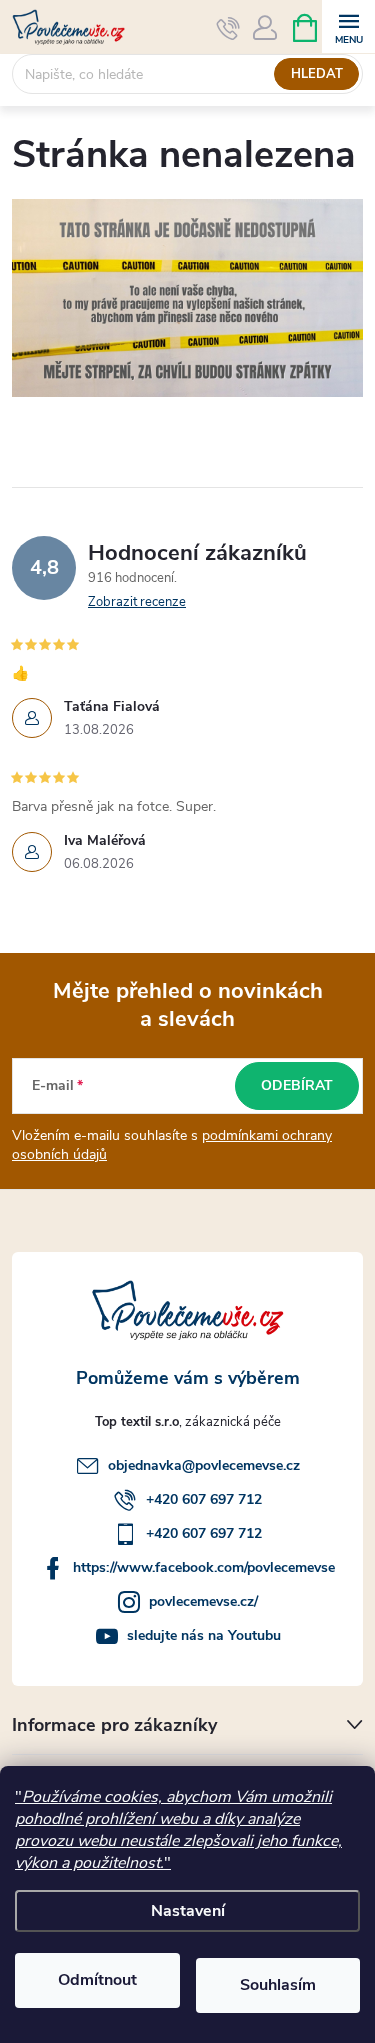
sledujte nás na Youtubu (204, 1635)
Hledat (317, 74)
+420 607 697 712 (204, 1499)
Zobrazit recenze (137, 602)
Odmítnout (97, 1980)
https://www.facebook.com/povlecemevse (204, 1567)
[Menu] (348, 26)
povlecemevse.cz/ (203, 1601)
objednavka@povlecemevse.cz (204, 1465)
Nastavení (188, 1911)
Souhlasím (278, 1985)
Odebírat (297, 1085)
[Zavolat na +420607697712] (228, 28)
